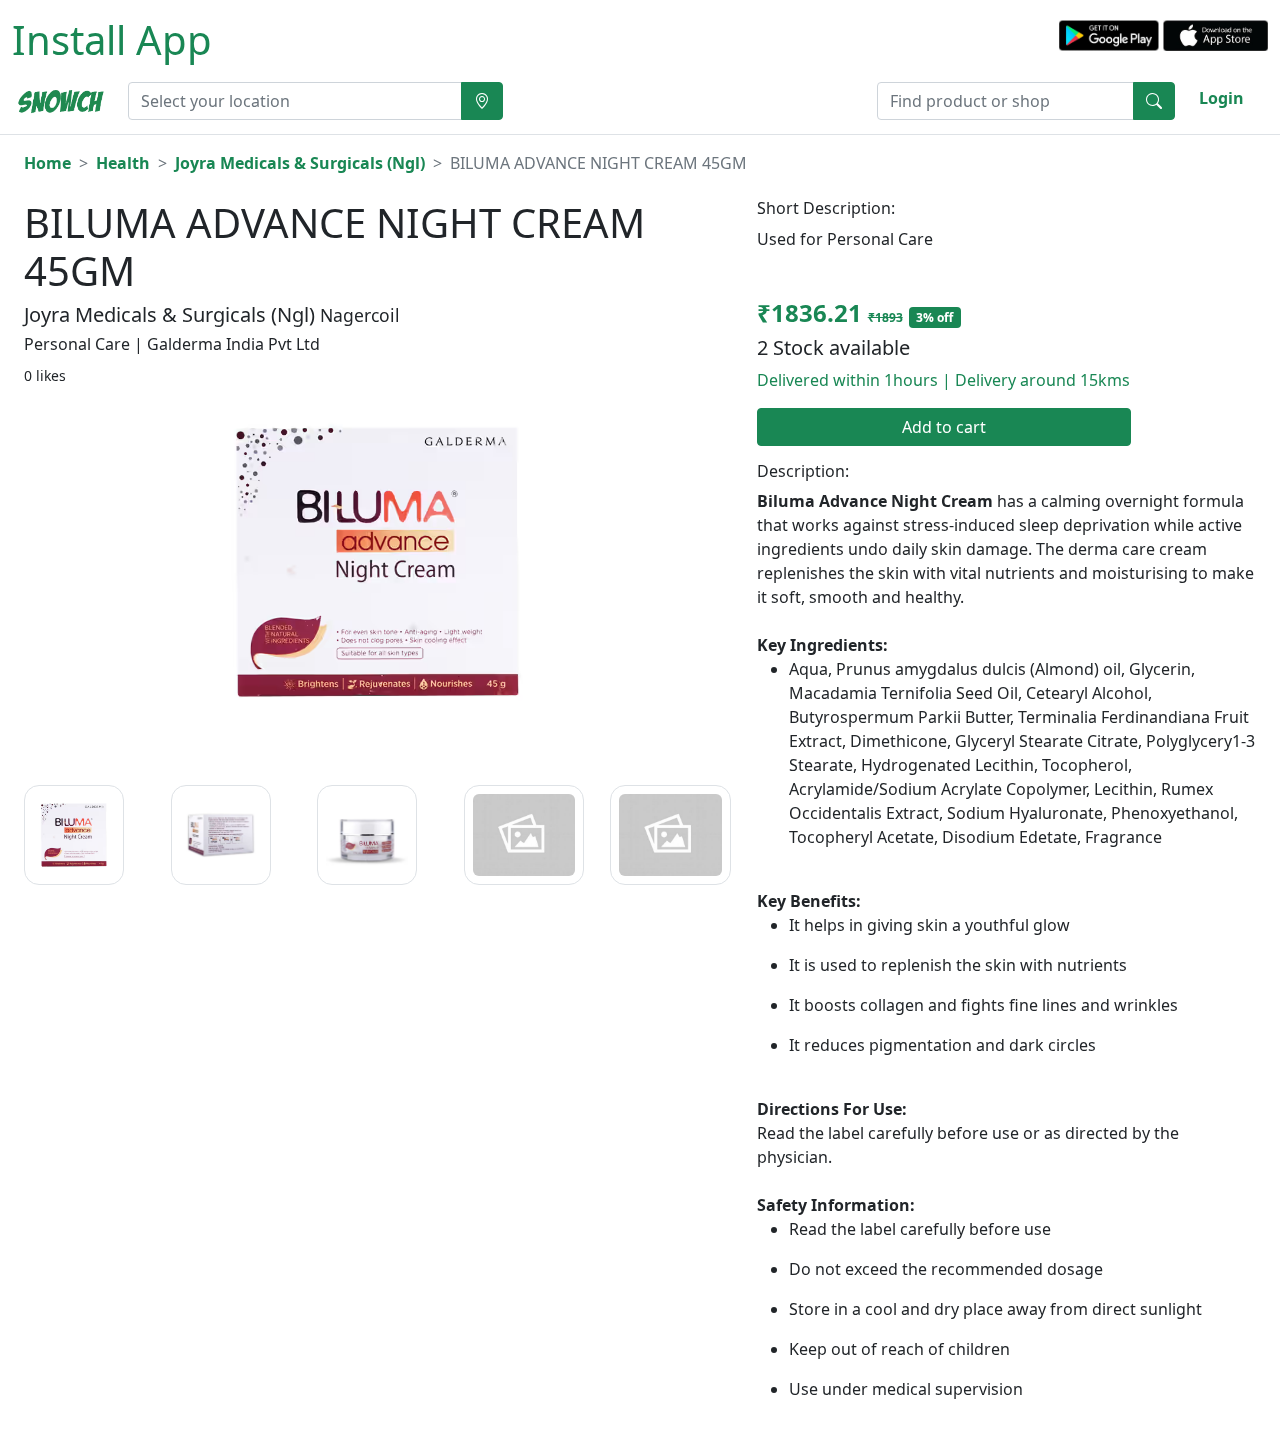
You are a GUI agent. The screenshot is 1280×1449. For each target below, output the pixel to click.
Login (1221, 98)
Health (123, 163)
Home (47, 163)
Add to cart (944, 427)
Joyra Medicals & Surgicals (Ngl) (300, 163)
